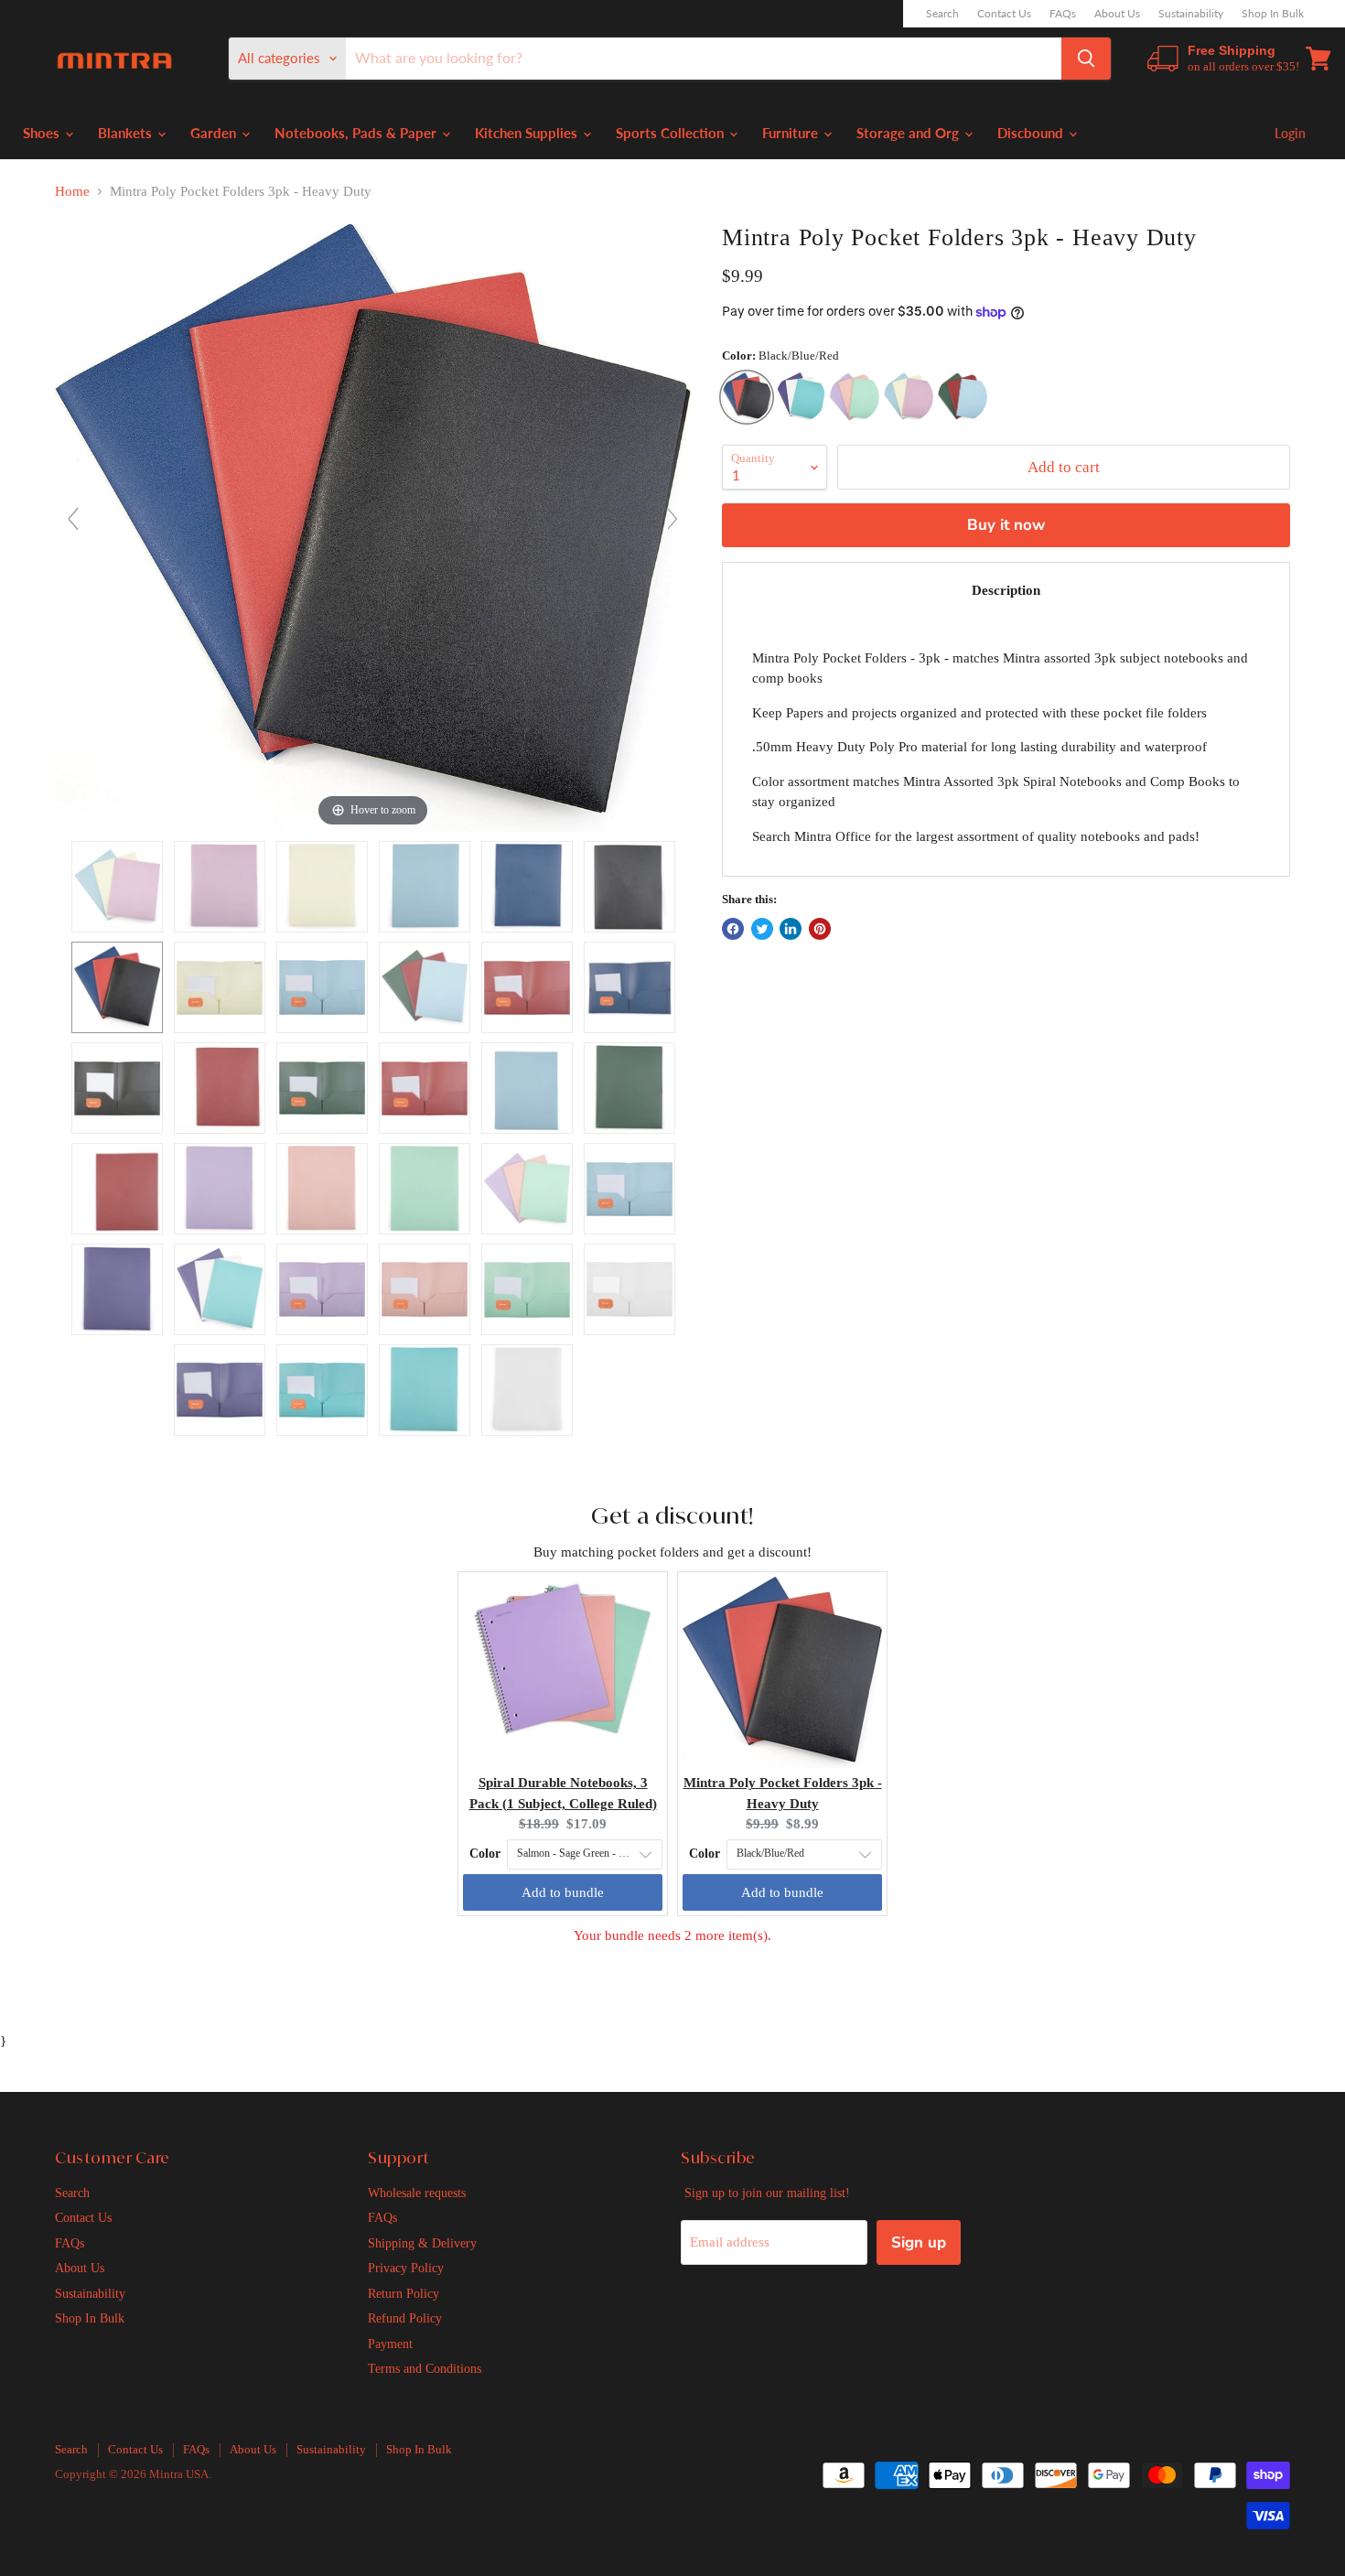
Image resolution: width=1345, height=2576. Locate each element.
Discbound (1032, 133)
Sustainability (1191, 14)
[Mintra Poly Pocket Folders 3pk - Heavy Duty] (117, 887)
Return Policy (403, 2293)
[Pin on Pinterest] (820, 929)
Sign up (919, 2242)
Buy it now (1006, 525)
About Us (1117, 14)
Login (1290, 133)
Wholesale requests (417, 2193)
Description (1006, 590)
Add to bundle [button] (563, 1892)
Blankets (127, 133)
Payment (390, 2344)
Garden (215, 133)
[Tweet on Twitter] (762, 929)
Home (72, 191)
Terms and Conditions (425, 2368)
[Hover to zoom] (373, 526)
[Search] (1086, 59)
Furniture (792, 133)
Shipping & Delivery (422, 2243)
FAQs (1063, 14)
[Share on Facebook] (733, 929)
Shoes (43, 133)
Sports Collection (672, 133)
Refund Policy (405, 2318)
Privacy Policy (406, 2268)
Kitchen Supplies (528, 133)
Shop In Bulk (1273, 14)
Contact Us (1004, 14)
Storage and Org (909, 133)
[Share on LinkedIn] (791, 929)
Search (942, 14)
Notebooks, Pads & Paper (357, 133)
